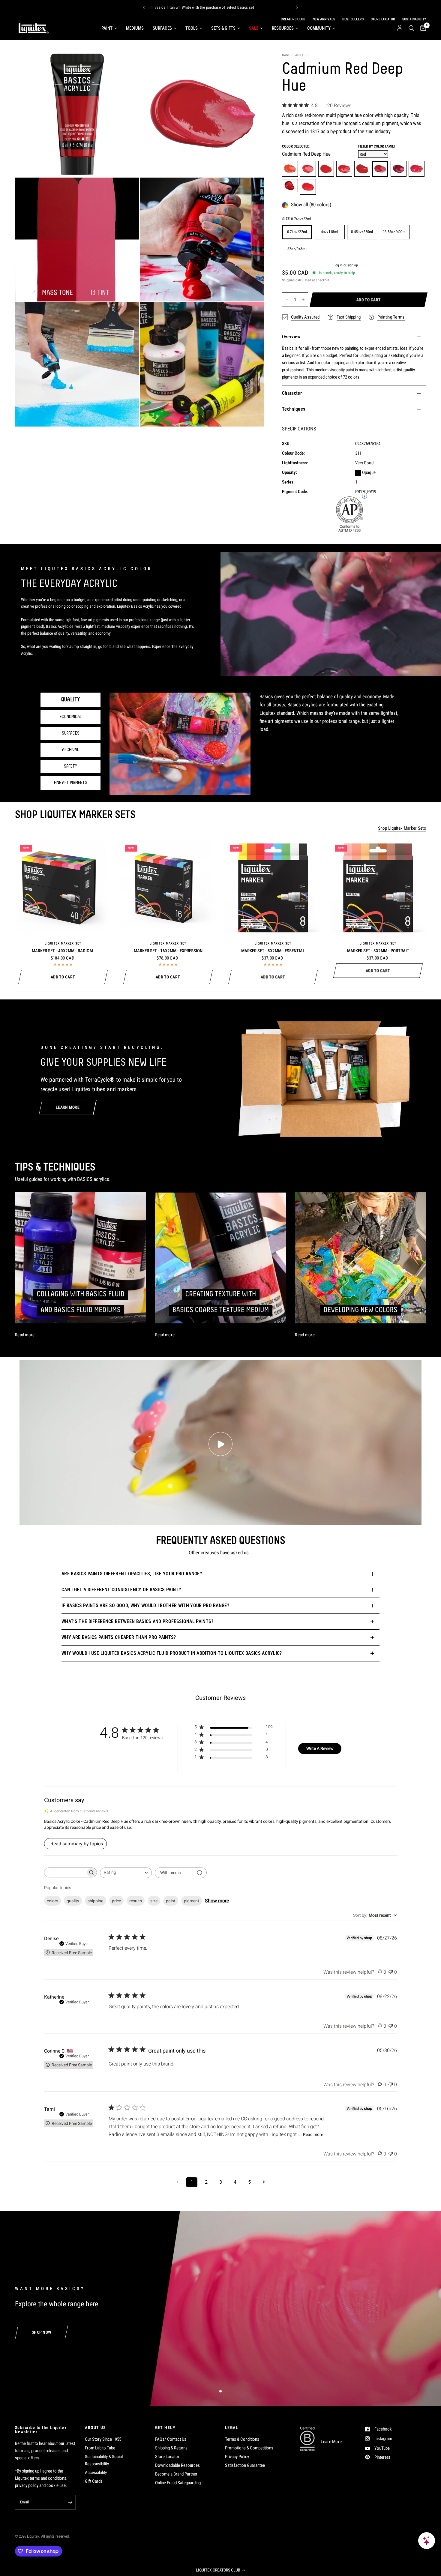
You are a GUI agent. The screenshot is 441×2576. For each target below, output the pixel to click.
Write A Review (320, 1748)
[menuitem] (109, 28)
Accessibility (96, 2473)
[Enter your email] (70, 2502)
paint (171, 1901)
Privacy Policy (237, 2457)
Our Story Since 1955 (103, 2439)
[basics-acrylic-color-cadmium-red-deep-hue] (380, 169)
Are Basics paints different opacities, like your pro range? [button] (132, 1574)
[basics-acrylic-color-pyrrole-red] (326, 169)
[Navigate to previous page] (177, 2182)
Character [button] (292, 393)
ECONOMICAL (71, 717)
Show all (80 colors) (311, 205)
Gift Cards (94, 2481)
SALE (254, 28)
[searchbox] (65, 1872)
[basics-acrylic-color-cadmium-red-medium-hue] (308, 169)
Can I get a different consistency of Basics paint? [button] (121, 1590)
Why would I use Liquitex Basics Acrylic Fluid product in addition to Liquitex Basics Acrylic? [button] (172, 1653)
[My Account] (400, 28)
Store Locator (167, 2457)
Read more (313, 2134)
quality (73, 1901)
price (116, 1901)
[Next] (297, 7)
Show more (217, 1901)
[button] (220, 2570)
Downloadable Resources (177, 2465)
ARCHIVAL (70, 750)
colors (52, 1901)
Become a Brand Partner (176, 2474)
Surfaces (162, 28)
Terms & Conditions (242, 2439)
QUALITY (70, 700)
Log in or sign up (346, 265)
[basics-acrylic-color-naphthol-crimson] (344, 169)
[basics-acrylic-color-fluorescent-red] (308, 187)
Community (319, 28)
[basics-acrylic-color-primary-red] (417, 169)
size (154, 1901)
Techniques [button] (294, 409)
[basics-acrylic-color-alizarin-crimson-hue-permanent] (399, 169)
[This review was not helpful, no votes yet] (391, 1972)
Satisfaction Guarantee (245, 2465)
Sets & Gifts (223, 28)
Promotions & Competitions (249, 2448)
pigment (192, 1901)
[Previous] (144, 7)
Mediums (135, 28)
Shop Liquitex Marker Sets (402, 828)
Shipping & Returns (171, 2448)
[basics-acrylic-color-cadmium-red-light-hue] (290, 169)
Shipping (288, 280)
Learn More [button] (331, 2442)
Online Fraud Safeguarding (178, 2483)
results (136, 1901)
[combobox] (126, 1873)
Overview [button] (291, 337)
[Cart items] (422, 28)
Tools (192, 28)
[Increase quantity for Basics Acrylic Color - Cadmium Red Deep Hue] (303, 300)
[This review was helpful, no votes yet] (380, 1972)
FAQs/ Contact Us (171, 2439)
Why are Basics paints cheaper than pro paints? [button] (119, 1637)
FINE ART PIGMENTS (71, 783)
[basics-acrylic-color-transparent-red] (362, 169)
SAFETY (70, 766)
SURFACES (71, 733)
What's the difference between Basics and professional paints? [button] (138, 1621)
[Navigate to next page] (264, 2182)
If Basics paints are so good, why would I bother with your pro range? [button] (145, 1606)
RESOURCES (283, 28)
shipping (96, 1901)
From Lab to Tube (100, 2448)
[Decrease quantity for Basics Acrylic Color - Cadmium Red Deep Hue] (287, 300)
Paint (107, 28)
